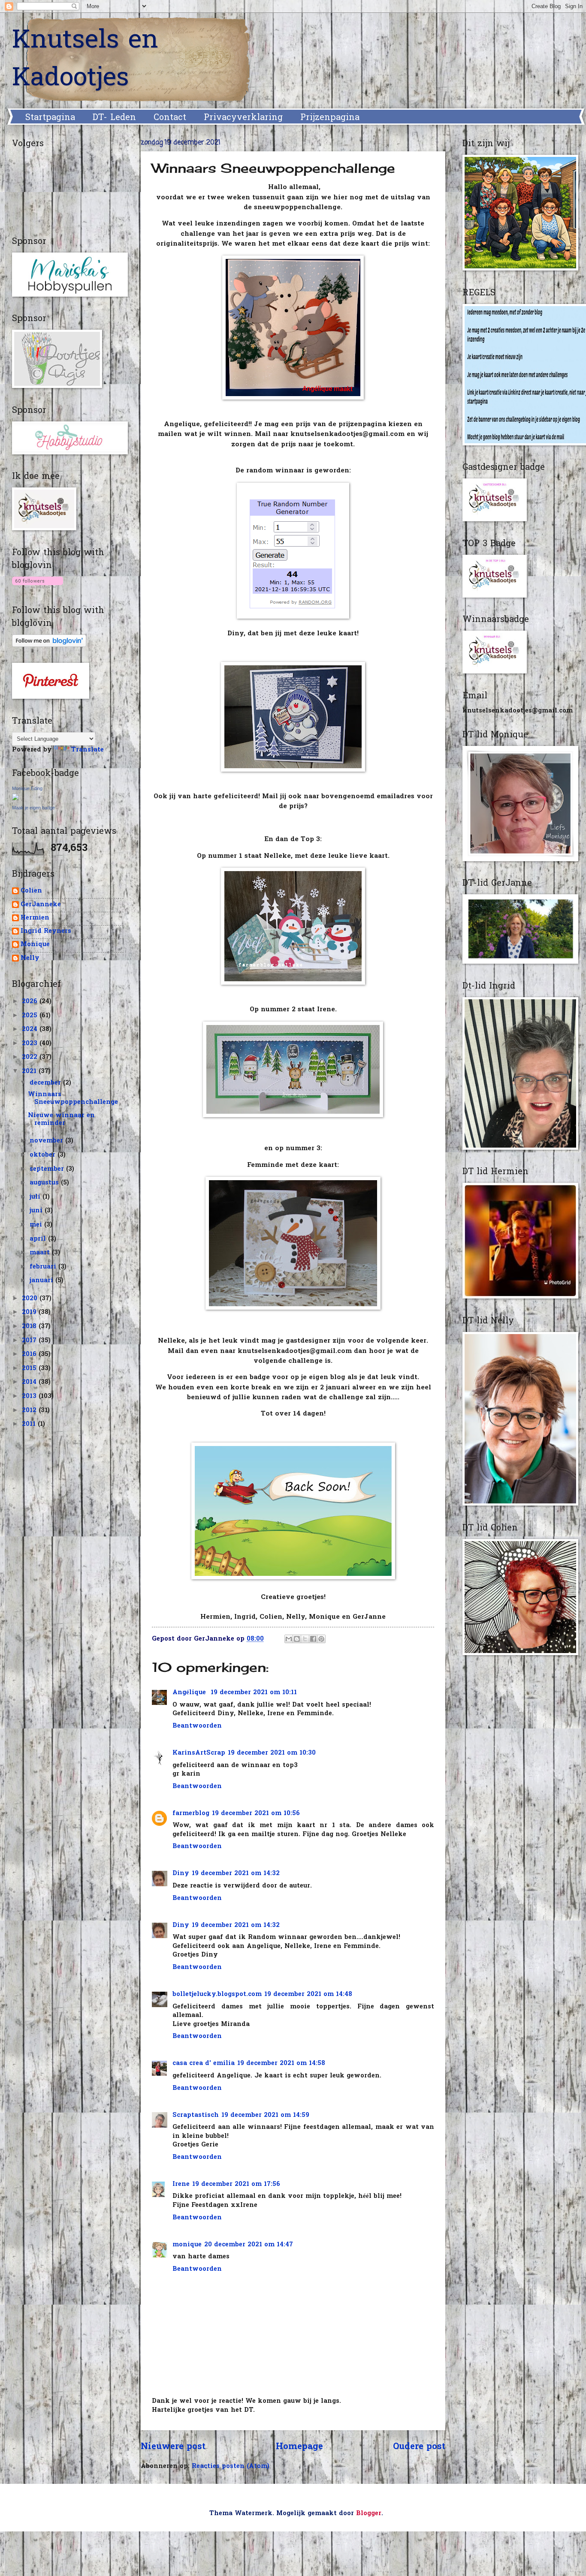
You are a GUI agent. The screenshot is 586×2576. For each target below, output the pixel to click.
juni (37, 1211)
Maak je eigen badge (33, 808)
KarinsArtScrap (199, 1753)
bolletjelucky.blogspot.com (217, 1994)
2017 (30, 1341)
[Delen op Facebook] (313, 1639)
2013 (30, 1396)
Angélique (190, 1693)
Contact (170, 118)
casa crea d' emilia (204, 2064)
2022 (31, 1057)
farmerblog (191, 1814)
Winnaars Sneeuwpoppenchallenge (73, 1099)
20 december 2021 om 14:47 (249, 2245)
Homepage (299, 2447)
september (48, 1169)
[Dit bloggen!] (297, 1639)
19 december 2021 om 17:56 (236, 2184)
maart (41, 1253)
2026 (31, 1002)
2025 (31, 1016)
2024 (31, 1029)
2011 (30, 1424)
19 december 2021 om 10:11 (254, 1693)
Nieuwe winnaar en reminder (61, 1120)
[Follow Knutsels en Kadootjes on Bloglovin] (38, 587)
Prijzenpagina (330, 118)
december (46, 1083)
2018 (30, 1327)
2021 (30, 1072)
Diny (181, 1874)
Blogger (369, 2514)
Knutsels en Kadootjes (85, 60)
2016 (30, 1354)
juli (36, 1197)
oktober (44, 1155)
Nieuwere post (173, 2447)
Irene (181, 2184)
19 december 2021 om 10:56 (256, 1814)
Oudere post (419, 2447)
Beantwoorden (197, 1726)
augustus (45, 1183)
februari (44, 1267)
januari (42, 1281)
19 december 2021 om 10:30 (272, 1753)
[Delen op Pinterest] (321, 1639)
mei (37, 1225)
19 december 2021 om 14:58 (281, 2064)
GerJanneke (41, 905)
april (39, 1239)
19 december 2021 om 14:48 (308, 1994)
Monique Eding (27, 788)
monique (187, 2245)
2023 (31, 1044)
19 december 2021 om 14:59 (265, 2115)
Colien (31, 891)
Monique (35, 945)
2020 (31, 1299)
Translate (88, 750)
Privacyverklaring (243, 118)
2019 (30, 1312)
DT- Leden (114, 118)
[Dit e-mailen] (289, 1639)
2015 (30, 1369)
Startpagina (50, 118)
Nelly (30, 959)
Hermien (35, 918)
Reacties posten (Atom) (231, 2466)
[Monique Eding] (15, 799)
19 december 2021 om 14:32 (236, 1874)
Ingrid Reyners (46, 932)
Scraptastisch (196, 2115)
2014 (30, 1382)
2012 (30, 1411)
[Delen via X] (305, 1639)
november (47, 1141)
